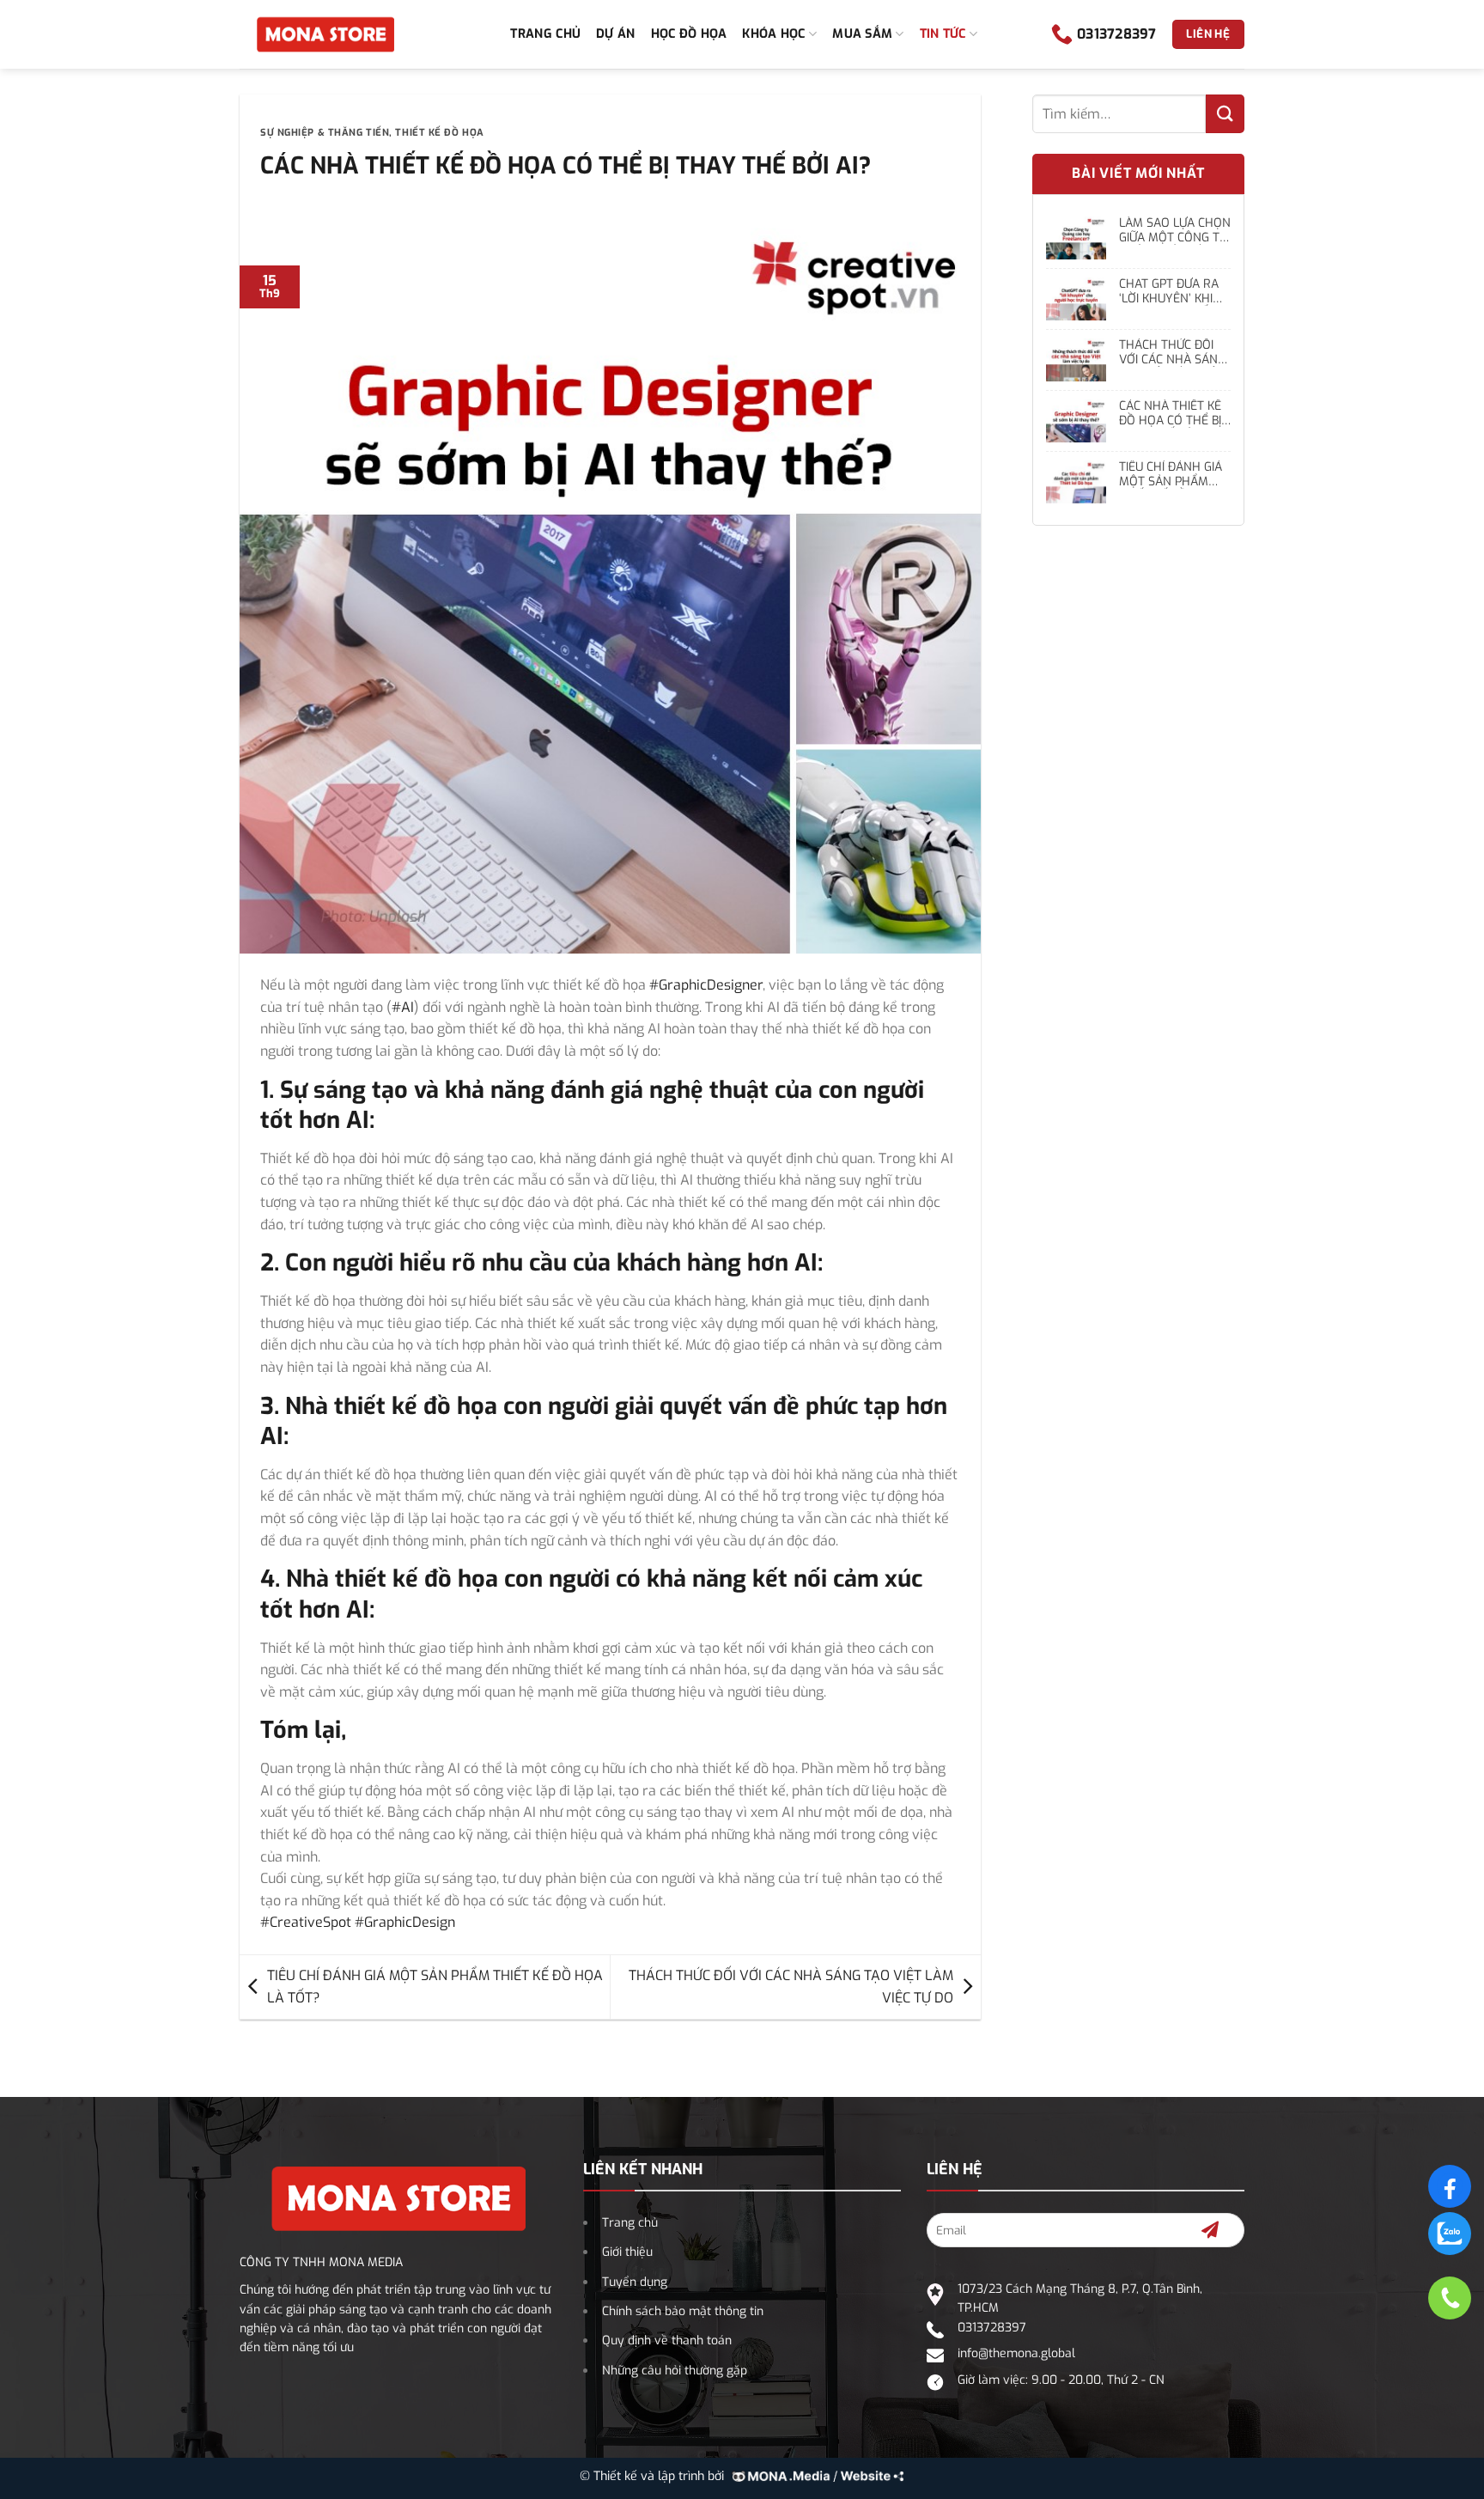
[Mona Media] (815, 2476)
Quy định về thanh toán (667, 2341)
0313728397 (992, 2328)
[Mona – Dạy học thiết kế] (325, 34)
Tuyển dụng (635, 2282)
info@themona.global (1016, 2353)
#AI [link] (403, 1007)
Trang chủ (545, 34)
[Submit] (1225, 114)
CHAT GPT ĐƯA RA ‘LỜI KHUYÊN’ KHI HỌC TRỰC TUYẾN (1169, 292)
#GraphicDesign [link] (405, 1922)
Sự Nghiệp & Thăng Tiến (325, 133)
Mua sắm (862, 34)
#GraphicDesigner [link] (706, 985)
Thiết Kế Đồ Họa (439, 133)
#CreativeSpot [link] (306, 1922)
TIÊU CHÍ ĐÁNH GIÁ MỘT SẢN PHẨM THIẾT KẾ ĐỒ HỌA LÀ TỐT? (435, 1987)
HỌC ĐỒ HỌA (689, 34)
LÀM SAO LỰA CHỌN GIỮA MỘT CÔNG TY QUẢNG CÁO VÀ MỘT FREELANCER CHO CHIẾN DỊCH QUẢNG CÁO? (1175, 231)
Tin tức (943, 34)
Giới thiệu (627, 2252)
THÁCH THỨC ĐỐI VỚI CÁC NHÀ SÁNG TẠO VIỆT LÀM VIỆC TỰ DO (791, 1987)
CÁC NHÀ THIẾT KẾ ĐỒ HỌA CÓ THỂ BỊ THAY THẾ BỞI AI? (1170, 414)
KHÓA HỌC (773, 34)
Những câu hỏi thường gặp (675, 2371)
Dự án (615, 34)
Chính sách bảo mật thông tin (683, 2311)
